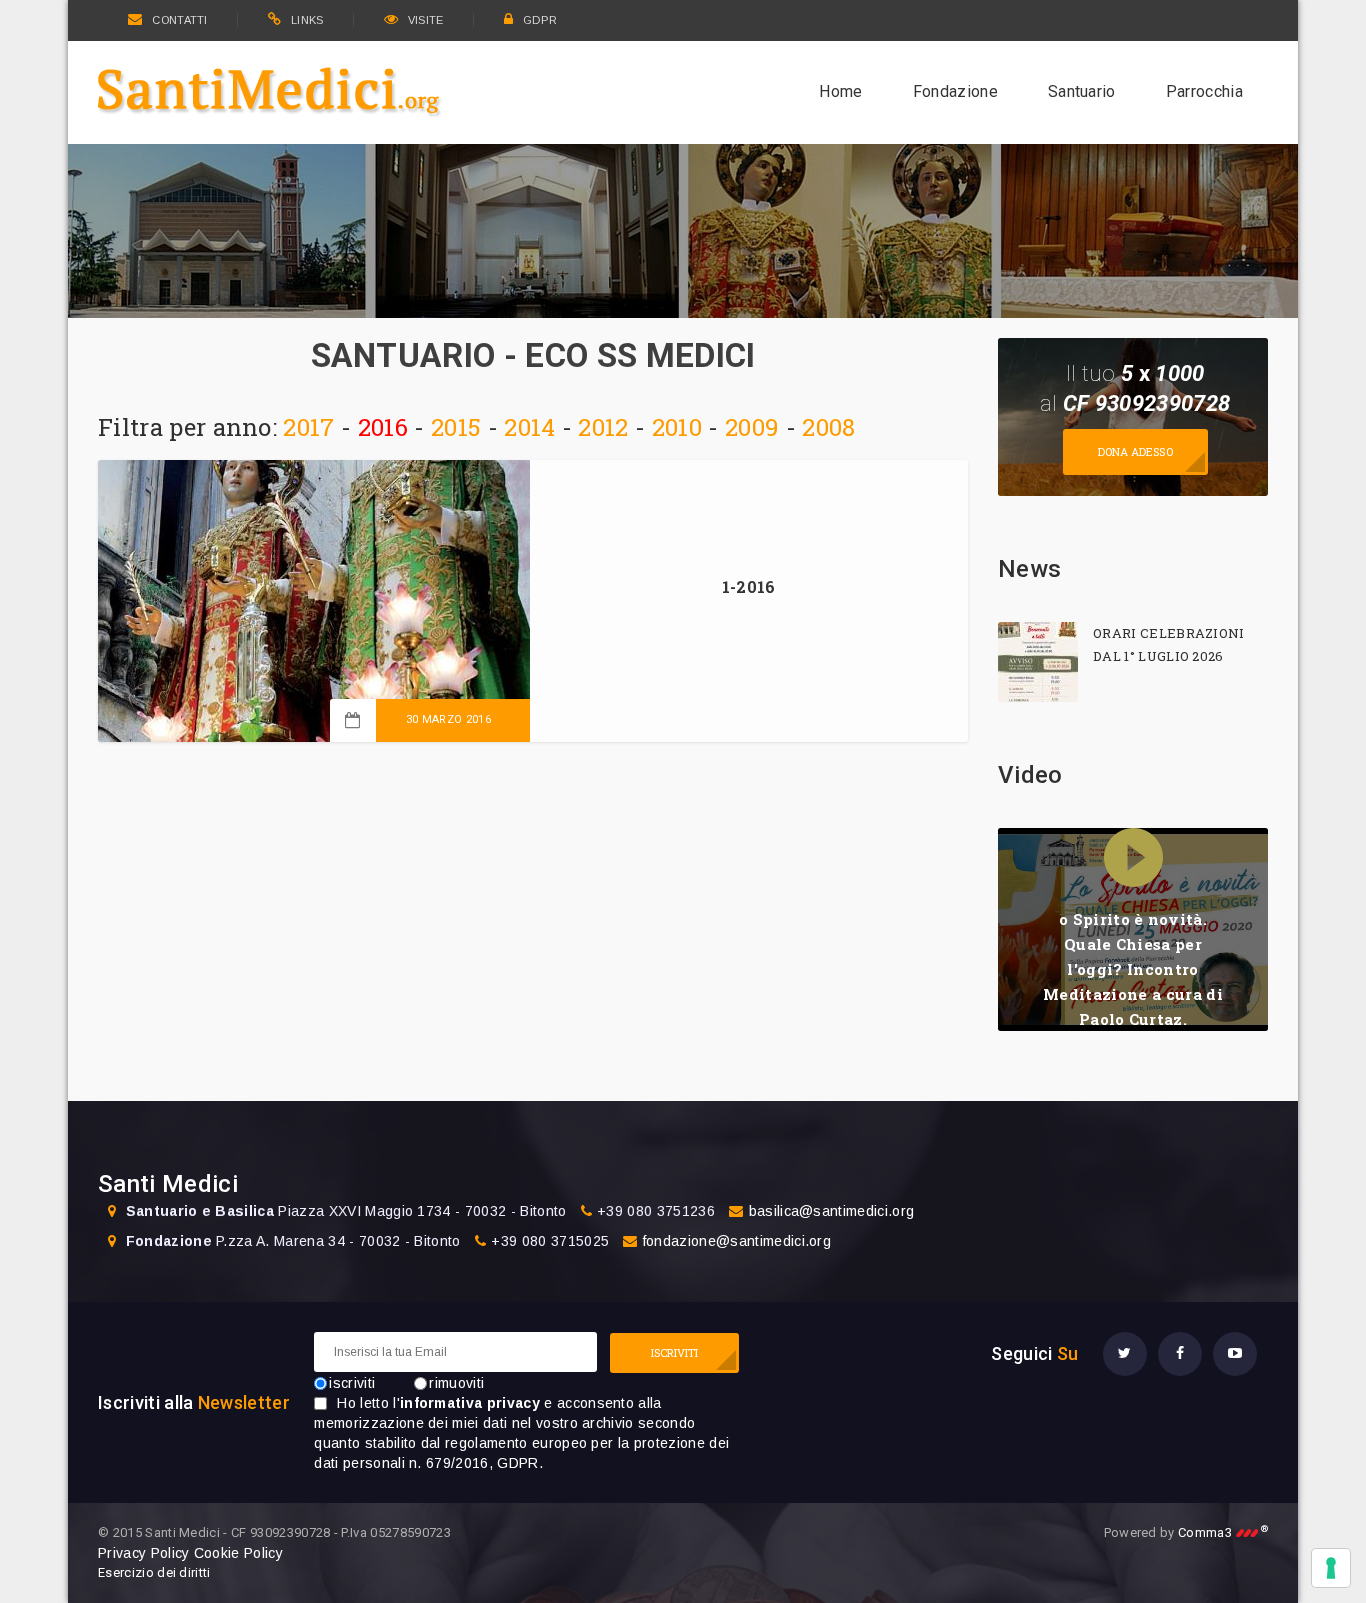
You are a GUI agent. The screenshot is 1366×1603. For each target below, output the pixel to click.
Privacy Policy (143, 1553)
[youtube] (1235, 1354)
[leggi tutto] (1038, 662)
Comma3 (1223, 1532)
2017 (308, 427)
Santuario (1082, 91)
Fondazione (955, 91)
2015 (456, 427)
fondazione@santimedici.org (737, 1241)
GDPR (540, 20)
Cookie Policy (238, 1553)
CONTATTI (179, 20)
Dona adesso (1135, 451)
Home (840, 91)
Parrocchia (1204, 91)
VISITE (426, 20)
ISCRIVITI (675, 1352)
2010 (677, 427)
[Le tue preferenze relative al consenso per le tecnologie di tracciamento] (1331, 1568)
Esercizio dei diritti (154, 1572)
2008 (828, 427)
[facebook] (1180, 1354)
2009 (752, 427)
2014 (529, 427)
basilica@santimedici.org (832, 1211)
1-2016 (749, 586)
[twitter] (1125, 1354)
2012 (603, 427)
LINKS (307, 20)
